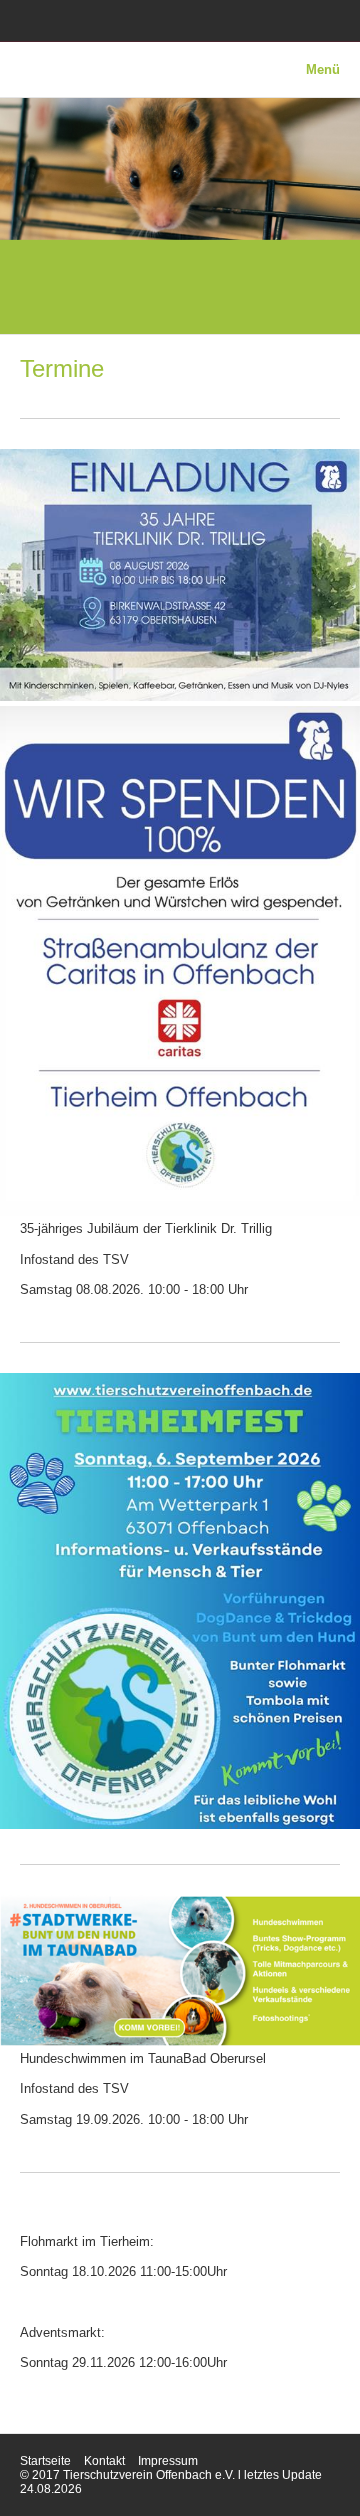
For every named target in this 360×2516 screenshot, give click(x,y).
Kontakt (104, 2461)
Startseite (45, 2461)
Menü (323, 69)
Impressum (168, 2461)
